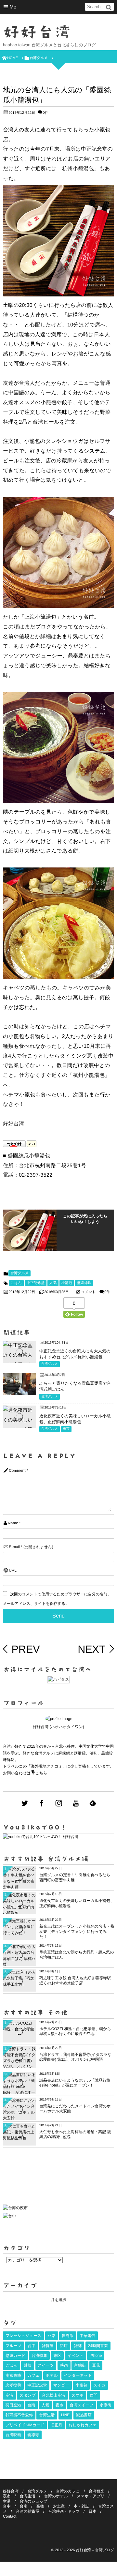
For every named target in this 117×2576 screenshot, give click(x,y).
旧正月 (57, 2425)
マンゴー (61, 2385)
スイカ (99, 2385)
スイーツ (46, 2365)
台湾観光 (97, 2491)
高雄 (40, 2506)
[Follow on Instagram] (59, 1803)
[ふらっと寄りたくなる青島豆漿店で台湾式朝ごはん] (19, 1390)
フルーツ (13, 2346)
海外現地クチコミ (47, 1766)
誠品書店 (84, 2415)
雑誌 (78, 2346)
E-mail (14, 1547)
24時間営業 (98, 2346)
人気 (53, 1283)
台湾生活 (47, 2415)
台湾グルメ (19, 1273)
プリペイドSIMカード (25, 2425)
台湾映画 (13, 2435)
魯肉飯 (68, 2336)
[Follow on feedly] (93, 1803)
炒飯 (28, 2365)
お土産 (59, 2506)
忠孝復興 (13, 2385)
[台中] (9, 2216)
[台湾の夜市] (15, 2209)
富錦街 (80, 2365)
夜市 (66, 1429)
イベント (76, 2356)
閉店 (64, 2346)
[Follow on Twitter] (25, 1803)
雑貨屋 (48, 2346)
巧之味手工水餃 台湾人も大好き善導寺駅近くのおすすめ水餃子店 (75, 1981)
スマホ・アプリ (91, 2496)
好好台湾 (37, 32)
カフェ (33, 2375)
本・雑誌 (82, 2506)
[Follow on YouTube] (76, 1803)
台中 (32, 2346)
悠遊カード (15, 2356)
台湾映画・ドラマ (64, 2511)
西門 (94, 2395)
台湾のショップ (33, 2501)
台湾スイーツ (81, 2405)
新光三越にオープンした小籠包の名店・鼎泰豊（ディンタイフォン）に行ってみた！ (77, 1931)
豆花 (96, 2365)
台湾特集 (39, 2356)
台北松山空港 (54, 2395)
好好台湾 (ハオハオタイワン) (58, 1727)
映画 (64, 2365)
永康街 (106, 2405)
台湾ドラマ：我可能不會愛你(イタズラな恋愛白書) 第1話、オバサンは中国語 (75, 2057)
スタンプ (27, 2395)
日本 (92, 2511)
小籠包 (67, 1283)
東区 (57, 2356)
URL (13, 1570)
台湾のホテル (56, 2496)
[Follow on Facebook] (42, 1803)
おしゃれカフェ (83, 2425)
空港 (9, 2395)
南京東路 (13, 2375)
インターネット (78, 2375)
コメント (88, 1292)
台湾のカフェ (68, 2491)
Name (13, 1523)
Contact (10, 2516)
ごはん (16, 1283)
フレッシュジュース (23, 2336)
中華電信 (87, 2336)
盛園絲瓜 (84, 1283)
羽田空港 (13, 2405)
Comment (17, 1471)
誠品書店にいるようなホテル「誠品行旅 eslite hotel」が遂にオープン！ (75, 2083)
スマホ (78, 2395)
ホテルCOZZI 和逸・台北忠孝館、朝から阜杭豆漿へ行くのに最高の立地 (75, 2031)
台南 (31, 2405)
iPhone (96, 2356)
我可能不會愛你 (19, 2415)
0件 (45, 113)
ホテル (52, 2375)
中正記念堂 (36, 1283)
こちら (41, 1773)
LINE (65, 2415)
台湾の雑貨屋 (28, 2511)
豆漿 (52, 2336)
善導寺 (33, 2435)
